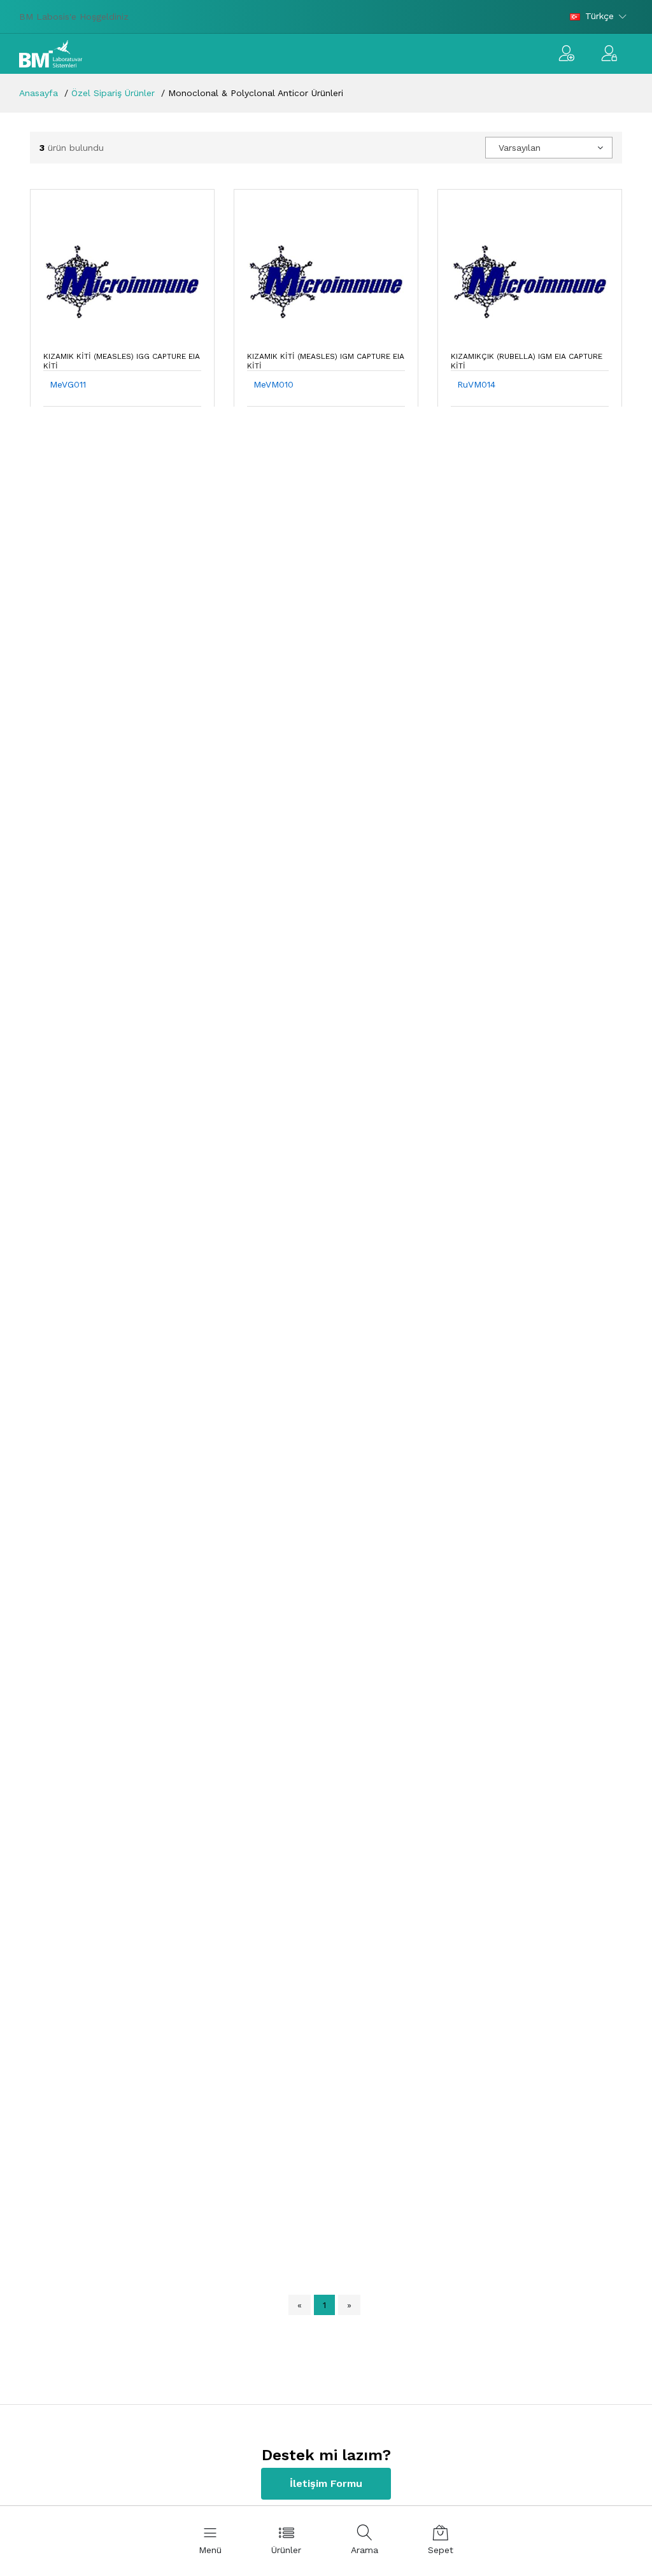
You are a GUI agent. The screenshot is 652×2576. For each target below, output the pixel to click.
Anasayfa (39, 93)
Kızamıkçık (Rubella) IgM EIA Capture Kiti (527, 361)
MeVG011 (68, 384)
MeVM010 (273, 384)
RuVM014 (476, 384)
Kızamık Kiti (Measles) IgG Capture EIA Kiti (122, 361)
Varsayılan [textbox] (520, 148)
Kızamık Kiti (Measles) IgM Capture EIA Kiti (326, 361)
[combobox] (549, 148)
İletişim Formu (326, 2483)
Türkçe (599, 16)
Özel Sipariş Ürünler (113, 93)
